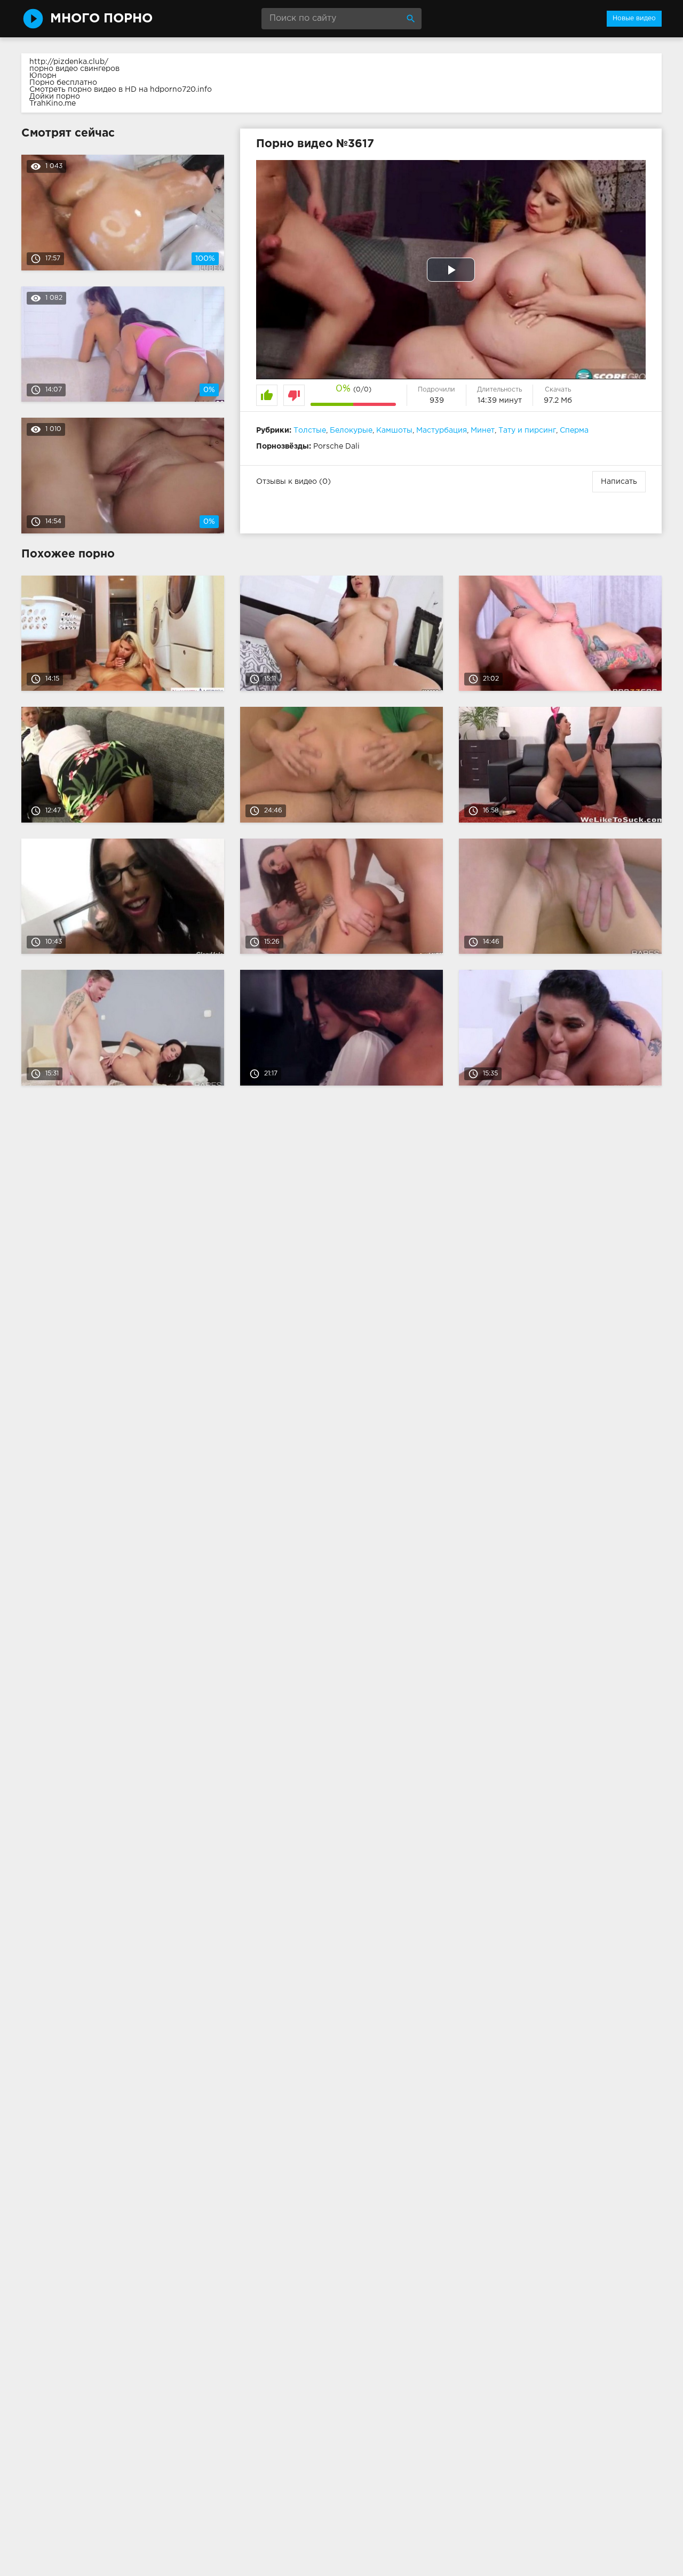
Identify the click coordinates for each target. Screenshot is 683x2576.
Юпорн (43, 76)
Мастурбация (442, 430)
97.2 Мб (558, 401)
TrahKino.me (53, 103)
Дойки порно (55, 97)
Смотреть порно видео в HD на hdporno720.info (121, 90)
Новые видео (634, 18)
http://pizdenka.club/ (69, 62)
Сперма (574, 430)
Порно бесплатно (63, 83)
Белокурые (351, 430)
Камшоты (394, 430)
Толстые (310, 430)
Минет (483, 430)
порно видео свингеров (74, 69)
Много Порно (101, 19)
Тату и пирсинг (527, 430)
